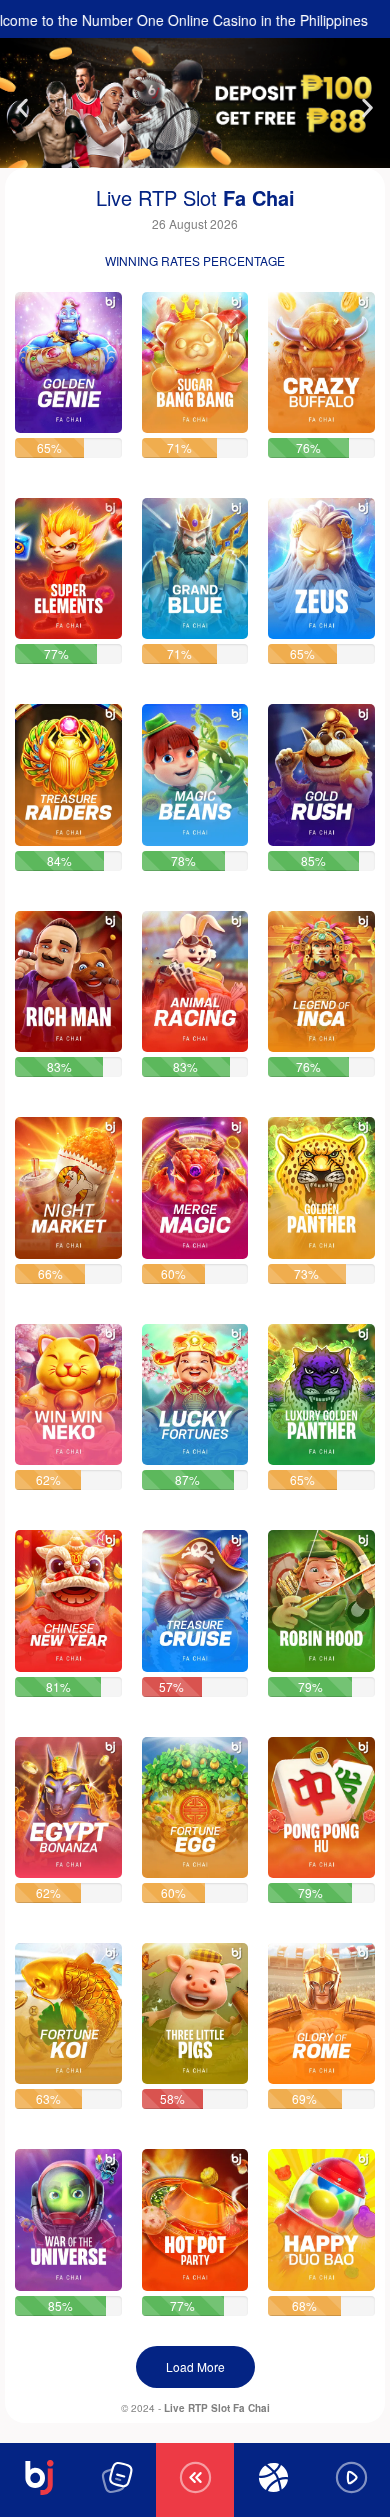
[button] (22, 108)
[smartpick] (68, 362)
